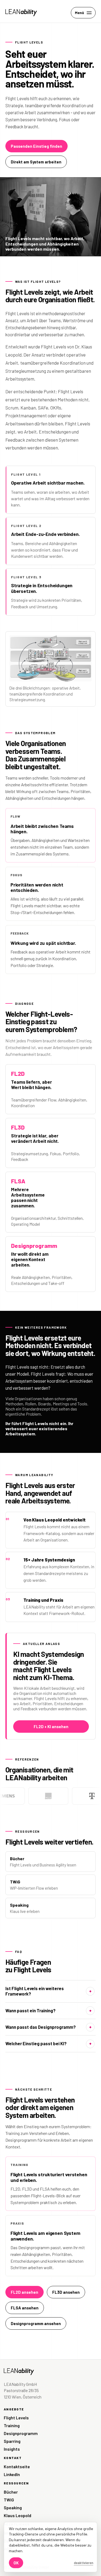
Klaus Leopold (18, 2515)
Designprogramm (21, 2433)
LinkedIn (12, 2474)
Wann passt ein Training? (30, 2011)
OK (16, 2563)
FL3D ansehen (66, 2292)
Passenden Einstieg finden (36, 146)
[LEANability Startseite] (21, 13)
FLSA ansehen (25, 2308)
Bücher (11, 2492)
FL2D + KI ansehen (51, 1727)
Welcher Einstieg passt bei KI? (36, 2043)
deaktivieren (83, 2563)
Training (12, 2425)
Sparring (12, 2441)
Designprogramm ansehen (36, 2323)
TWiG (9, 2500)
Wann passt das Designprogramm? (41, 2027)
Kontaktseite (17, 2466)
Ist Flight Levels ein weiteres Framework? (35, 1991)
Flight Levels (16, 2418)
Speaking (13, 2508)
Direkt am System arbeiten (36, 162)
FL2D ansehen (25, 2292)
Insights (12, 2449)
